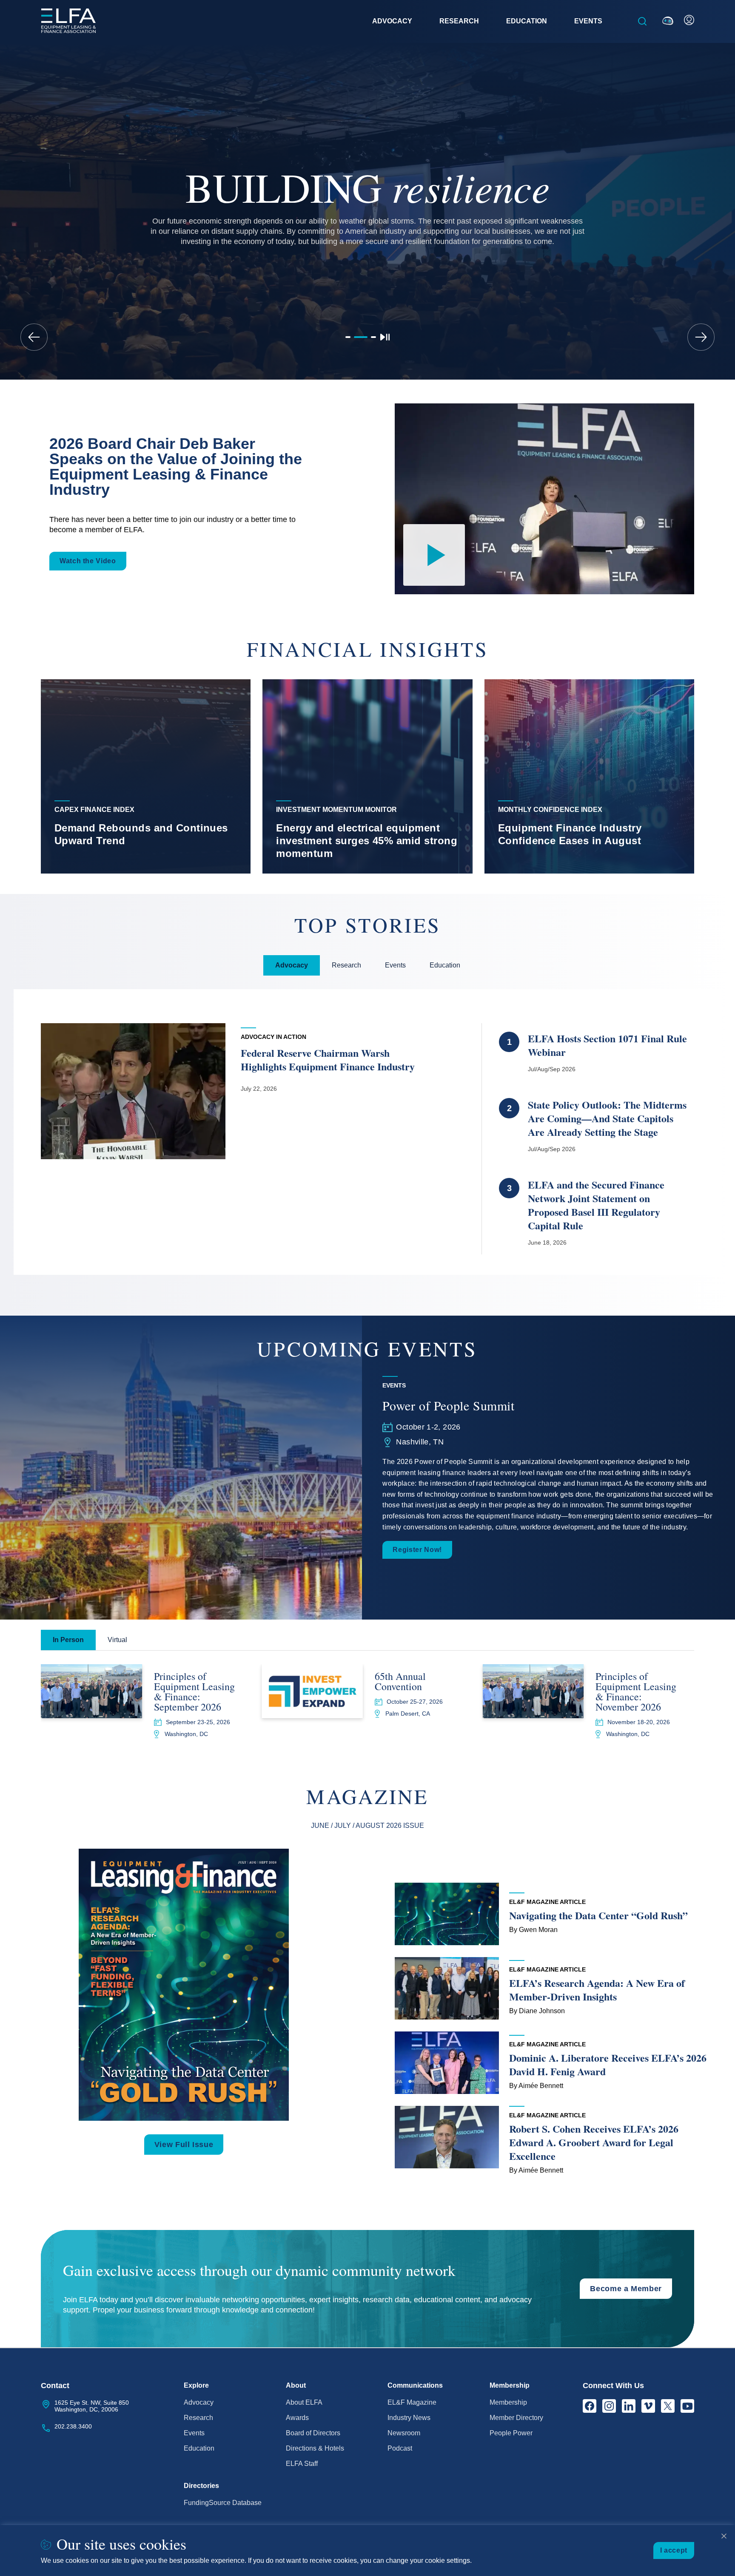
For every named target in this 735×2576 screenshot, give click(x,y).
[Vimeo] (648, 2406)
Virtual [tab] (117, 1640)
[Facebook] (590, 2406)
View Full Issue (184, 2145)
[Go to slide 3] (373, 337)
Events (194, 2433)
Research (198, 2418)
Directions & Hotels (315, 2448)
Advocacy (199, 2402)
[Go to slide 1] (348, 337)
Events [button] (588, 21)
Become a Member (626, 2289)
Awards (297, 2418)
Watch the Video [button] (88, 561)
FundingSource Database (223, 2503)
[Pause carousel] (385, 337)
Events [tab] (395, 965)
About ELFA (304, 2402)
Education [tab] (445, 965)
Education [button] (527, 21)
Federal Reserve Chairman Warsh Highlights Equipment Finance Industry (328, 1060)
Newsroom (404, 2433)
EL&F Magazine (412, 2402)
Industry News (409, 2418)
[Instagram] (609, 2406)
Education (199, 2448)
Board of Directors (313, 2433)
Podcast (400, 2448)
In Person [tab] (68, 1640)
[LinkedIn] (629, 2406)
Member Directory (516, 2418)
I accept (674, 2550)
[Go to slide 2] (361, 337)
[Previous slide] (34, 337)
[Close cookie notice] (724, 2536)
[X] (668, 2406)
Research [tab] (346, 965)
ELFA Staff (302, 2464)
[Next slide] (701, 337)
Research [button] (459, 21)
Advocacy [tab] (292, 965)
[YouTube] (687, 2406)
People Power (511, 2433)
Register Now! (417, 1550)
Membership (508, 2402)
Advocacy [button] (392, 21)
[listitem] (146, 776)
